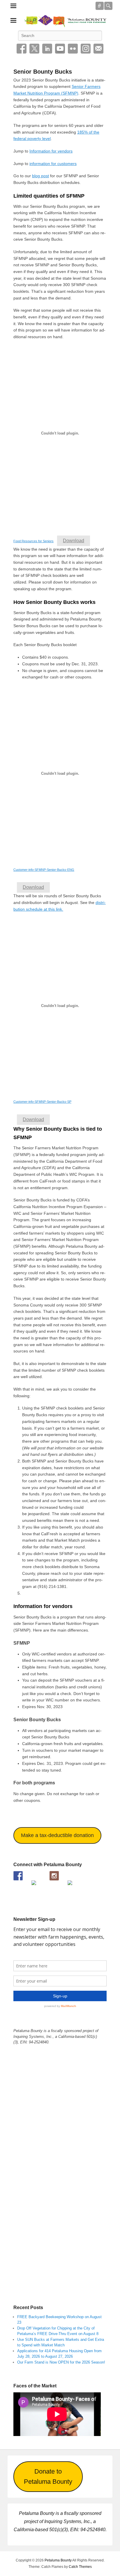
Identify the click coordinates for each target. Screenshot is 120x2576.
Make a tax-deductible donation (57, 1835)
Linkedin (47, 49)
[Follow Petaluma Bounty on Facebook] (18, 1876)
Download (74, 541)
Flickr (73, 49)
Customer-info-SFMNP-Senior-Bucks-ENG (44, 870)
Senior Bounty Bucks (43, 72)
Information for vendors (51, 151)
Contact (98, 49)
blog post (40, 176)
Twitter (34, 49)
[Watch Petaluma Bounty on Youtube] (36, 1885)
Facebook (22, 49)
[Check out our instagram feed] (54, 1876)
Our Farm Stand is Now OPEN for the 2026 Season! (61, 2362)
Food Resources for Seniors (33, 541)
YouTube (60, 49)
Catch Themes (80, 2567)
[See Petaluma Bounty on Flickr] (72, 1885)
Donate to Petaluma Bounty (48, 2477)
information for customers (53, 164)
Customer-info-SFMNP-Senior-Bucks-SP (42, 1102)
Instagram (86, 49)
